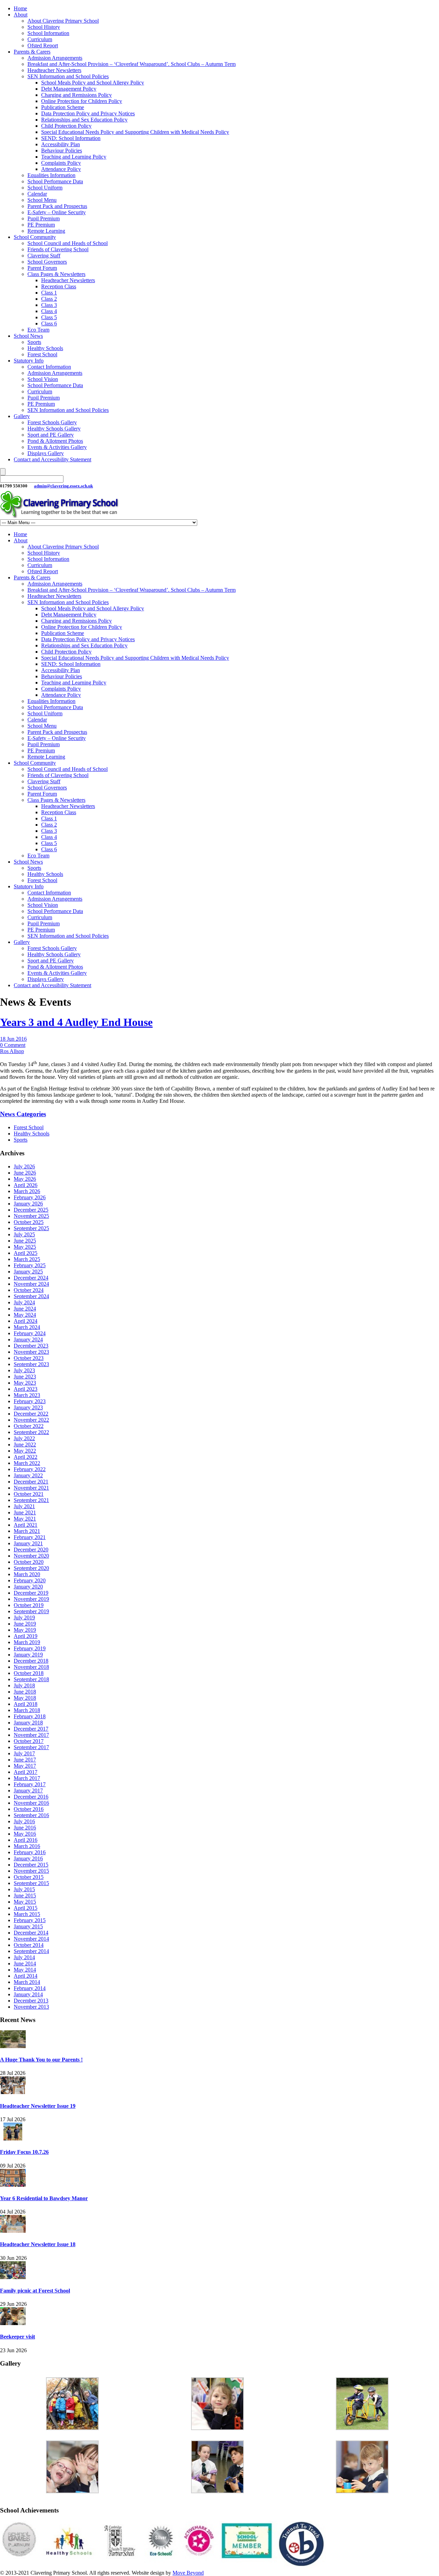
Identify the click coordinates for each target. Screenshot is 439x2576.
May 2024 (25, 1315)
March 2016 (27, 1846)
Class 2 (49, 299)
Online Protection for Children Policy (82, 101)
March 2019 (27, 1642)
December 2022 (31, 1414)
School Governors (47, 262)
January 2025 (28, 1272)
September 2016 (31, 1815)
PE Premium (41, 225)
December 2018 (31, 1661)
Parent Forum (42, 268)
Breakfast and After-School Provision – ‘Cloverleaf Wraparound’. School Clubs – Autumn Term (132, 64)
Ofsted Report (43, 45)
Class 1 (49, 293)
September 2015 (31, 1883)
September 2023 (31, 1364)
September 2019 (31, 1611)
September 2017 (31, 1747)
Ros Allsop (12, 1051)
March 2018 (27, 1710)
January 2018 (28, 1723)
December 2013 (31, 2001)
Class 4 (49, 311)
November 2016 (31, 1803)
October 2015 (29, 1877)
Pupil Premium (44, 218)
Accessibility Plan (61, 144)
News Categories (23, 1114)
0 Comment (13, 1045)
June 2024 (25, 1309)
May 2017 (25, 1766)
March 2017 (27, 1778)
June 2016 (25, 1828)
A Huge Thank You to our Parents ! (41, 2060)
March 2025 (27, 1259)
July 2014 (24, 1957)
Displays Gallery (46, 453)
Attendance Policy (61, 169)
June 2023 (25, 1377)
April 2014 (26, 1976)
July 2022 (24, 1438)
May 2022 (25, 1451)
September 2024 (31, 1296)
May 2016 (25, 1834)
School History (44, 27)
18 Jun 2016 (13, 1039)
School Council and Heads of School (68, 243)
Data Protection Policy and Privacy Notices (88, 113)
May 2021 (25, 1519)
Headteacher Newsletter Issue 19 (38, 2106)
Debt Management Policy (69, 89)
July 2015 (24, 1889)
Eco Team (38, 330)
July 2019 (24, 1618)
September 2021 (31, 1500)
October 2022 (29, 1426)
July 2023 (24, 1370)
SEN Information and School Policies (68, 76)
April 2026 (26, 1185)
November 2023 (31, 1352)
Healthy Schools (45, 348)
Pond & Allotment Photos (55, 441)
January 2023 (28, 1407)
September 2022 (31, 1432)
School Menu (42, 200)
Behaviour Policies (62, 151)
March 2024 (27, 1327)
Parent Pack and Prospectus (57, 206)
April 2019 (26, 1636)
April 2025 (26, 1253)
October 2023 (29, 1358)
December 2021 (31, 1482)
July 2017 (24, 1753)
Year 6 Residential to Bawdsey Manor (44, 2198)
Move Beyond (188, 2573)
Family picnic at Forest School (35, 2291)
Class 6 (49, 324)
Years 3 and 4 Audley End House (76, 1022)
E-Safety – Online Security (57, 212)
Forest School (42, 354)
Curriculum (40, 39)
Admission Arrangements (55, 58)
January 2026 (28, 1204)
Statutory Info (29, 361)
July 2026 (24, 1166)
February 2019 (30, 1648)
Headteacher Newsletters (54, 70)
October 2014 (29, 1945)
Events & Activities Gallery (57, 447)
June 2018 (25, 1692)
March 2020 (27, 1574)
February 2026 (30, 1197)
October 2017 (29, 1741)
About (21, 15)
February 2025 (30, 1265)
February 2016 (30, 1852)
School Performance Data (55, 181)
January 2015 (28, 1926)
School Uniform (45, 188)
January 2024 (28, 1339)
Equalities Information (51, 175)
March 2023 (27, 1395)
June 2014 (25, 1963)
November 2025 (31, 1216)
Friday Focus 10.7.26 (24, 2152)
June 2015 (25, 1896)
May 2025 (25, 1247)
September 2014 (31, 1951)
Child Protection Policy (66, 126)
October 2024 (29, 1290)
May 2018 (25, 1698)
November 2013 (31, 2007)
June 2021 (25, 1512)
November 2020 (31, 1556)
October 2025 (29, 1222)
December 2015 (31, 1865)
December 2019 (31, 1593)
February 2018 (30, 1716)
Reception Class (59, 286)
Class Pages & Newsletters (56, 274)
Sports (34, 342)
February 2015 (30, 1920)
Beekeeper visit (17, 2337)
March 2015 (27, 1914)
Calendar (37, 194)
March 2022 (27, 1463)
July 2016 (24, 1821)
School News (28, 336)
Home (20, 8)
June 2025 (25, 1241)
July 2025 (24, 1234)
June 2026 (25, 1173)
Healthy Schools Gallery (54, 429)
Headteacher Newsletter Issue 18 (38, 2244)
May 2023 (25, 1383)
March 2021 (27, 1531)
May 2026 (25, 1179)
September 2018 (31, 1679)
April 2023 (26, 1389)
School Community (35, 237)
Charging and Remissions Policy (76, 95)
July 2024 (24, 1302)
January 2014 (28, 1994)
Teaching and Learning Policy (74, 157)
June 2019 (25, 1624)
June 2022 (25, 1445)
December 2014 (31, 1933)
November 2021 (31, 1488)
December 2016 (31, 1797)
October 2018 (29, 1673)
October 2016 (29, 1809)
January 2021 (28, 1543)
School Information (48, 33)
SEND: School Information (71, 138)
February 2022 (30, 1469)
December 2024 (31, 1278)
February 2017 (30, 1784)
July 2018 (24, 1685)
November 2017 (31, 1735)
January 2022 (28, 1475)
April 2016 (26, 1840)
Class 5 (49, 317)
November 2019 (31, 1599)
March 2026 (27, 1191)
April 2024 (26, 1321)
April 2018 (26, 1704)
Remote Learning (46, 231)
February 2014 (30, 1988)
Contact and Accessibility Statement (52, 459)
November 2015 (31, 1871)
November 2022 (31, 1420)
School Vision (43, 379)
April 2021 (26, 1525)
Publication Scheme (63, 107)
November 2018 (31, 1667)
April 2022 (26, 1457)
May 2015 (25, 1902)
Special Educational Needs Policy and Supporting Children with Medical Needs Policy (135, 132)
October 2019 (29, 1605)
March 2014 (27, 1982)
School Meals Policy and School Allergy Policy (93, 83)
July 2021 (24, 1506)
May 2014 (25, 1970)
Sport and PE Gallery (51, 435)
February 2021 (30, 1537)
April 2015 (26, 1908)
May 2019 (25, 1630)
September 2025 (31, 1228)
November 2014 (31, 1939)
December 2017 (31, 1729)
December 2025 (31, 1210)
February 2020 (30, 1580)
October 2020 (29, 1562)
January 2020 (28, 1587)
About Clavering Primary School (63, 21)
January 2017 (28, 1791)
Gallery (22, 416)
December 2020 (31, 1550)
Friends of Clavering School (58, 249)
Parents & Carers (32, 52)
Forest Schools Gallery (52, 422)
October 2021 (29, 1494)
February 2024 (30, 1333)
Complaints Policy (61, 163)
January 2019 (28, 1655)
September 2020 (31, 1568)
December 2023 (31, 1346)
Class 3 (49, 305)
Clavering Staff (44, 256)
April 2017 (26, 1772)
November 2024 (31, 1284)
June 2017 (25, 1760)
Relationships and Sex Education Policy (84, 120)
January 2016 (28, 1858)
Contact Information (49, 367)
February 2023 (30, 1401)
